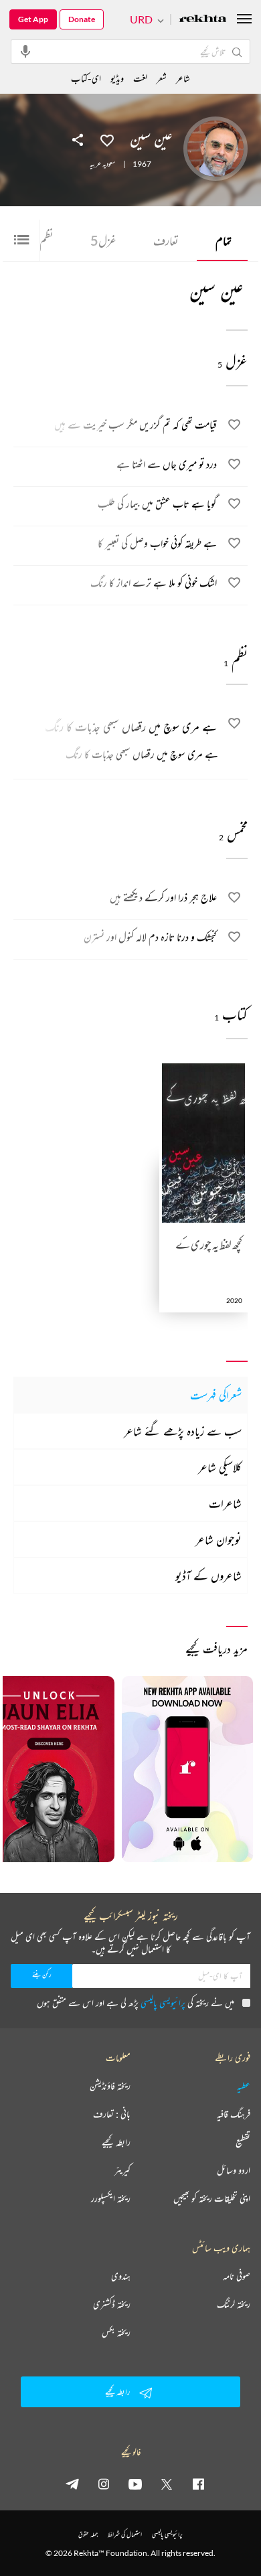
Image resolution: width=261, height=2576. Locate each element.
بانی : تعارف (112, 2114)
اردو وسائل (234, 2170)
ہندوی (121, 2276)
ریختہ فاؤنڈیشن (110, 2086)
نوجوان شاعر (219, 1539)
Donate (82, 19)
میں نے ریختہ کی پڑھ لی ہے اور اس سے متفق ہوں (136, 2002)
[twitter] (167, 2484)
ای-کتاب (86, 78)
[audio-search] (25, 51)
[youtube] (135, 2484)
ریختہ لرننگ (234, 2304)
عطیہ (244, 2086)
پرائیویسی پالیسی (163, 2002)
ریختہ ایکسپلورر (111, 2198)
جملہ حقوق (88, 2534)
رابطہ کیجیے (116, 2142)
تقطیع (243, 2142)
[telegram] (72, 2484)
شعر (162, 78)
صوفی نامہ (237, 2276)
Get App (33, 19)
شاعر (183, 78)
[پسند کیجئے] (107, 139)
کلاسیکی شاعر (220, 1467)
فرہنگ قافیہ (234, 2114)
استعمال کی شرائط (125, 2534)
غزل (103, 240)
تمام (224, 240)
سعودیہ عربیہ (102, 164)
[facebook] (198, 2484)
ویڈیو (117, 78)
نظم (42, 240)
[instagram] (104, 2484)
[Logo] (203, 20)
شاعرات (225, 1503)
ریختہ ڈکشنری (112, 2304)
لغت (140, 78)
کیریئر (122, 2170)
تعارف (166, 240)
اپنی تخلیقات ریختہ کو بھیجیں (212, 2198)
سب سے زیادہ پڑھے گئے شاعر (183, 1431)
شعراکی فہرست (216, 1395)
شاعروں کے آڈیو (208, 1576)
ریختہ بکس (116, 2332)
